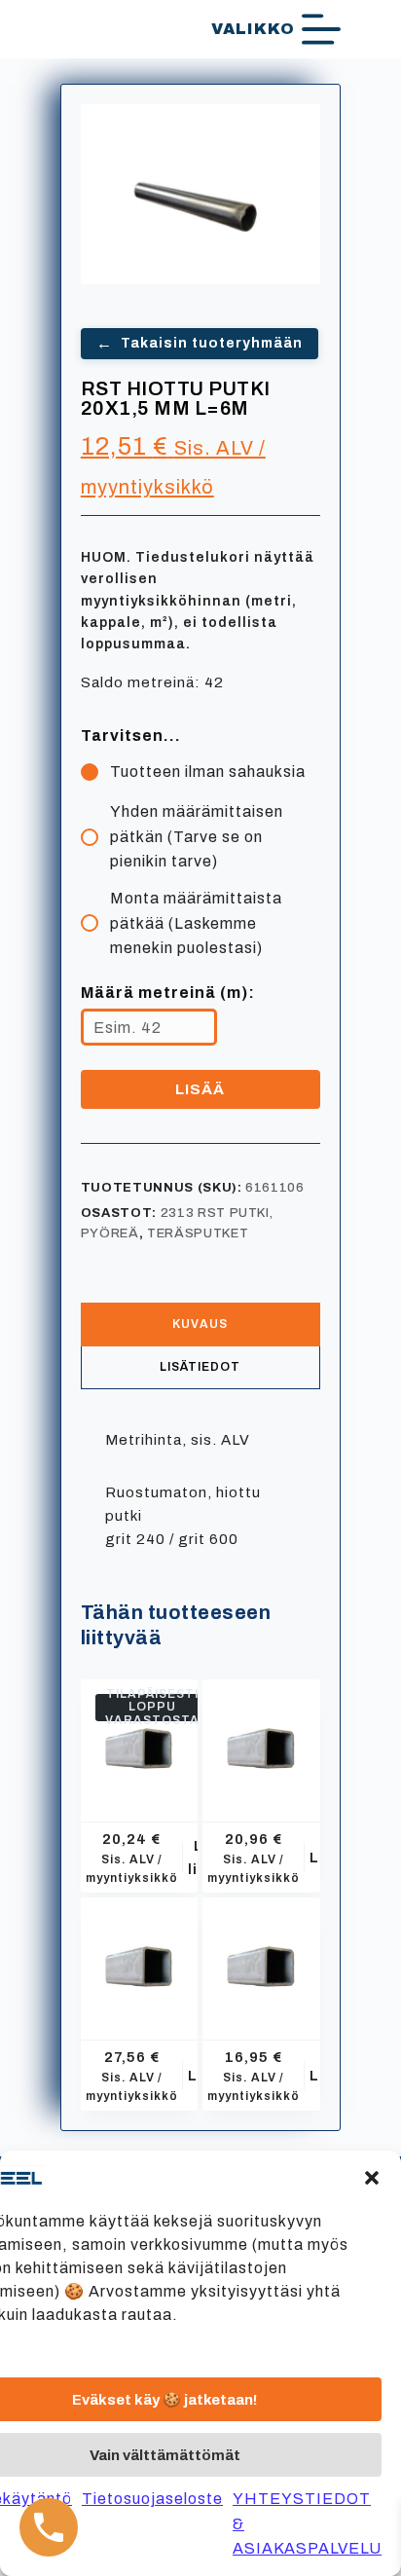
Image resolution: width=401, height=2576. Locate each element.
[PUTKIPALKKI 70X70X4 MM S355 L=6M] (261, 1956)
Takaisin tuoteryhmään (200, 343)
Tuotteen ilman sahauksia (208, 772)
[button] (372, 2178)
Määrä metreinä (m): (168, 993)
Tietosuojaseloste (152, 2499)
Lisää (200, 1089)
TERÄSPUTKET (198, 1233)
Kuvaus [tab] (200, 1324)
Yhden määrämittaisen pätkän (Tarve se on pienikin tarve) (197, 836)
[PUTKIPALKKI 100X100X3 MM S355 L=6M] (140, 1738)
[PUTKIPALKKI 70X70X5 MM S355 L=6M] (261, 1738)
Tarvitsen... (131, 736)
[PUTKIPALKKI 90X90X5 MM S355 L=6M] (140, 1956)
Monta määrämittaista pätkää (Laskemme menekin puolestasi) (196, 923)
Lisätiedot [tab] (200, 1367)
